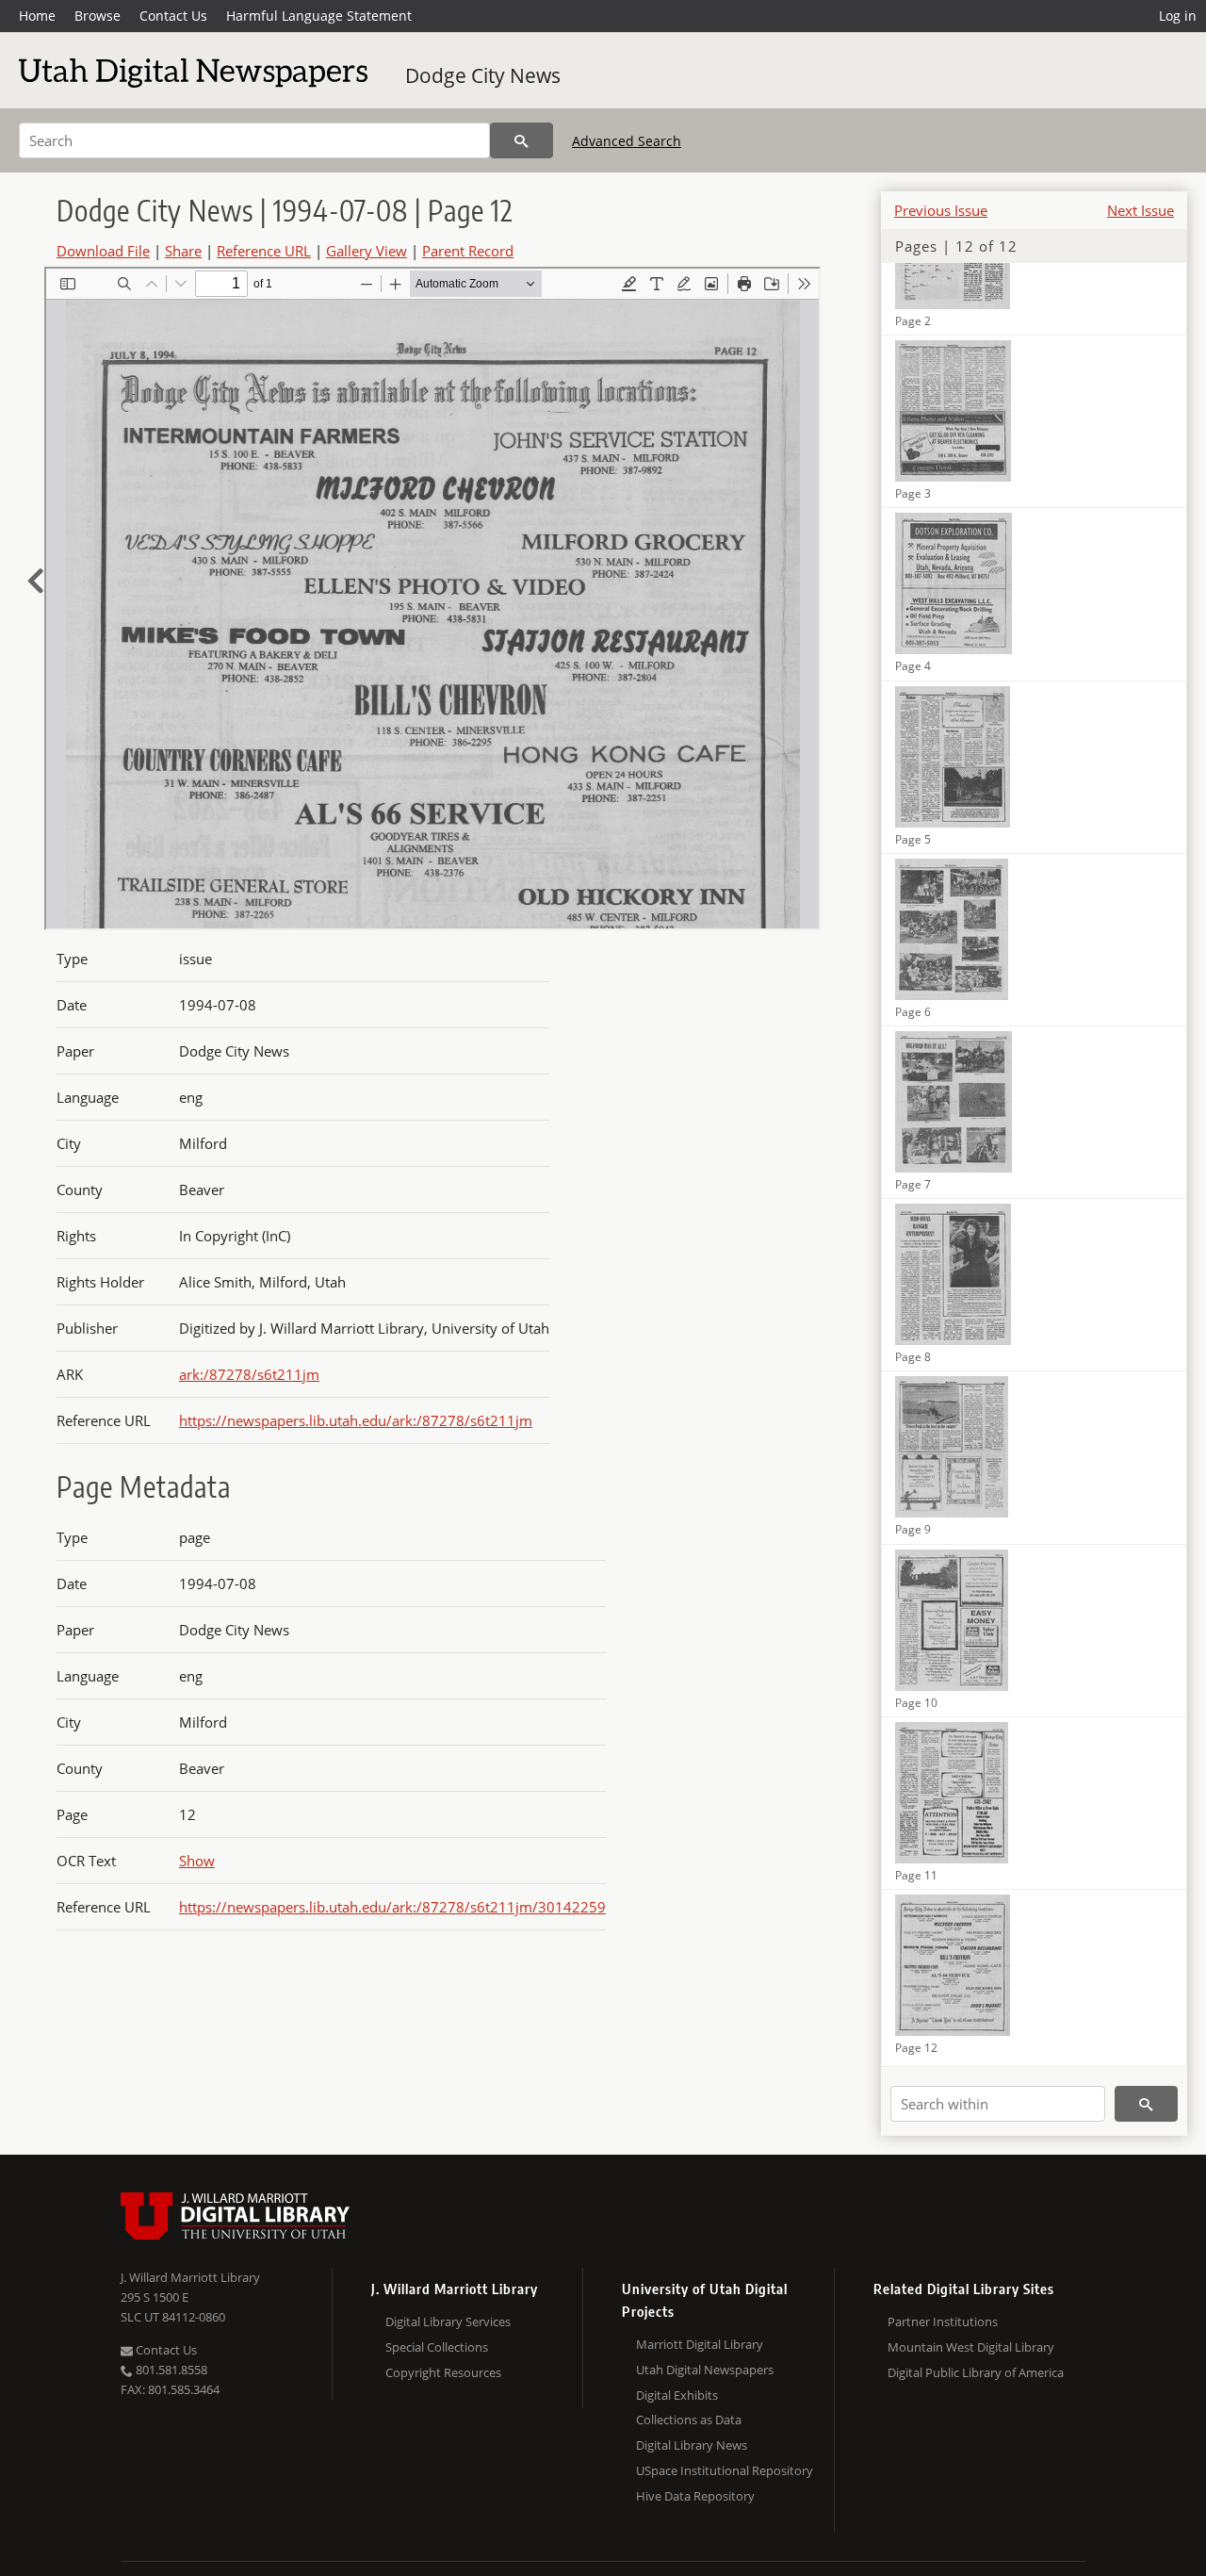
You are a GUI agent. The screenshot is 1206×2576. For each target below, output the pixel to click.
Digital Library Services (448, 2322)
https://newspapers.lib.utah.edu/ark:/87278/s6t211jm (356, 1420)
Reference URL (264, 251)
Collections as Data (689, 2420)
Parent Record (468, 251)
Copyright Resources (443, 2372)
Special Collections (437, 2347)
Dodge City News (483, 75)
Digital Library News (692, 2445)
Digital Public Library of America (976, 2372)
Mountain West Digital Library (971, 2347)
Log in (1178, 16)
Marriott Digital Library (700, 2344)
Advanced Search (627, 141)
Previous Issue (941, 210)
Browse (98, 16)
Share (183, 251)
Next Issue (1141, 210)
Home (37, 16)
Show (197, 1861)
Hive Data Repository (695, 2496)
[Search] (522, 140)
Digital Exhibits (677, 2395)
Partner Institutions (943, 2322)
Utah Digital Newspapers (705, 2370)
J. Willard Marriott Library (190, 2277)
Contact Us (173, 16)
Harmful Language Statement (319, 16)
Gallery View (367, 251)
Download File (103, 251)
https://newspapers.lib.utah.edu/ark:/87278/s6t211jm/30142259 (392, 1907)
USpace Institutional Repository (725, 2470)
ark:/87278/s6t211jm (249, 1374)
